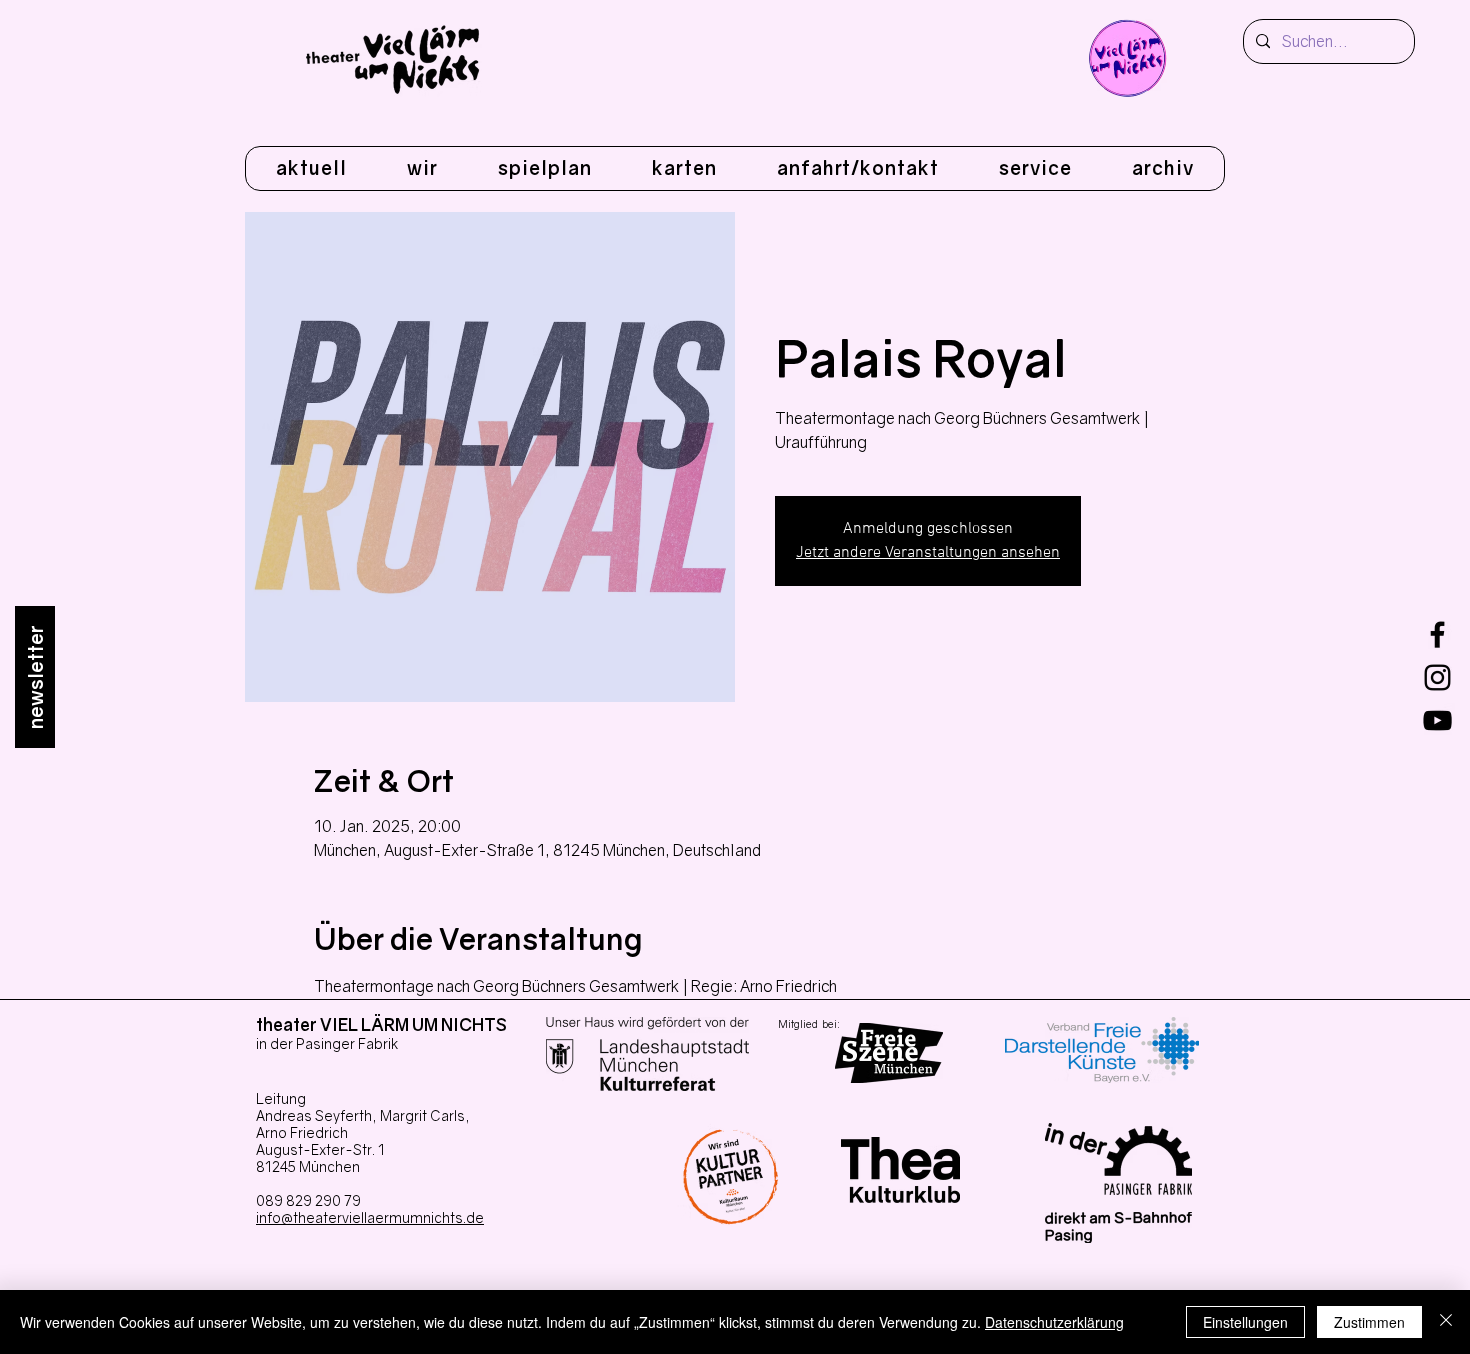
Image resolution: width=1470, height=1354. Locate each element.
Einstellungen (1245, 1322)
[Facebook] (1437, 634)
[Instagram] (1437, 677)
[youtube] (1437, 720)
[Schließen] (1446, 1322)
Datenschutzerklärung (1054, 1322)
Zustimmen (1369, 1322)
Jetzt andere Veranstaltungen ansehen (928, 553)
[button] (422, 168)
